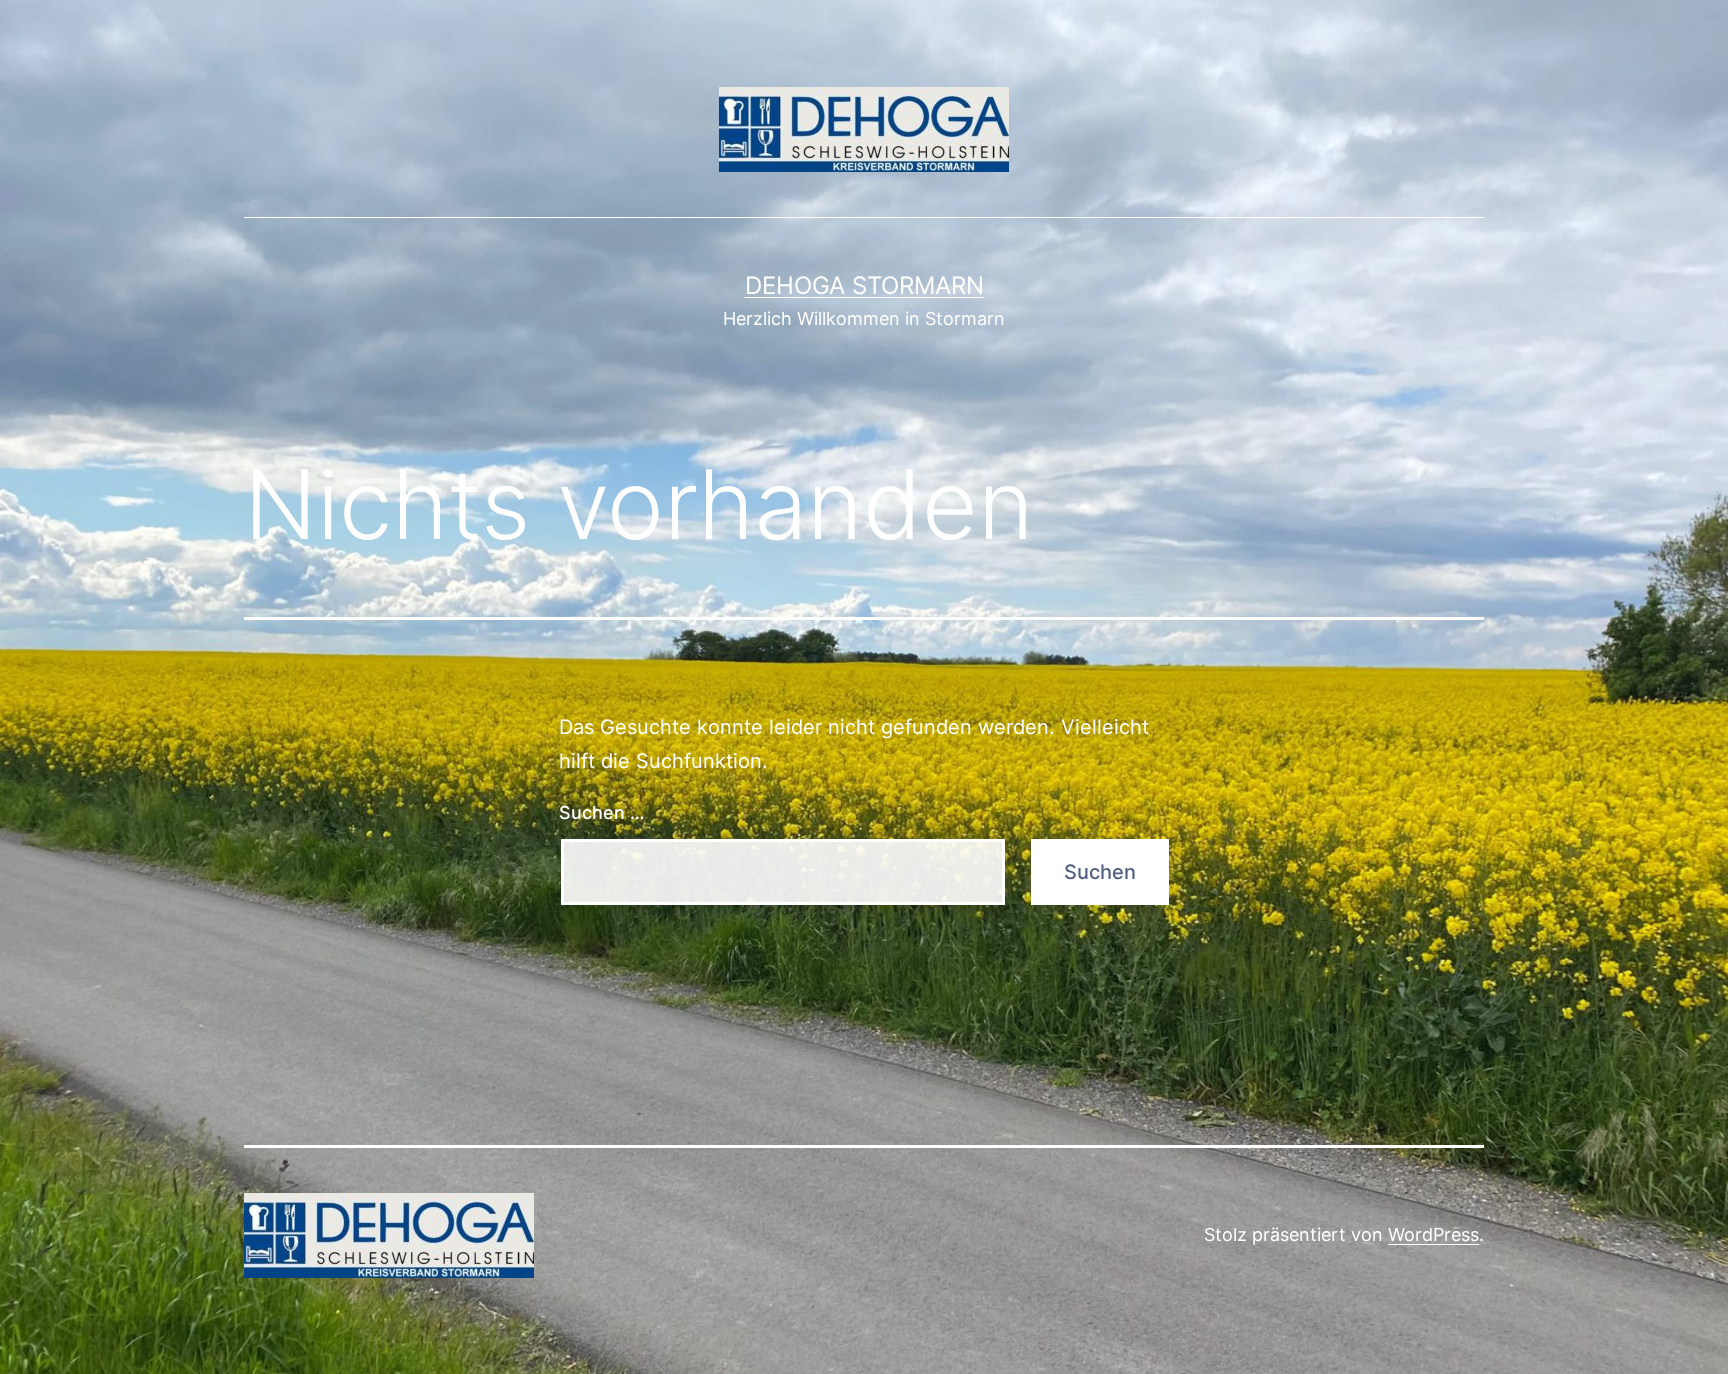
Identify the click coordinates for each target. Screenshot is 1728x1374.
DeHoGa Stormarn (864, 285)
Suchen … (602, 812)
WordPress (1433, 1234)
